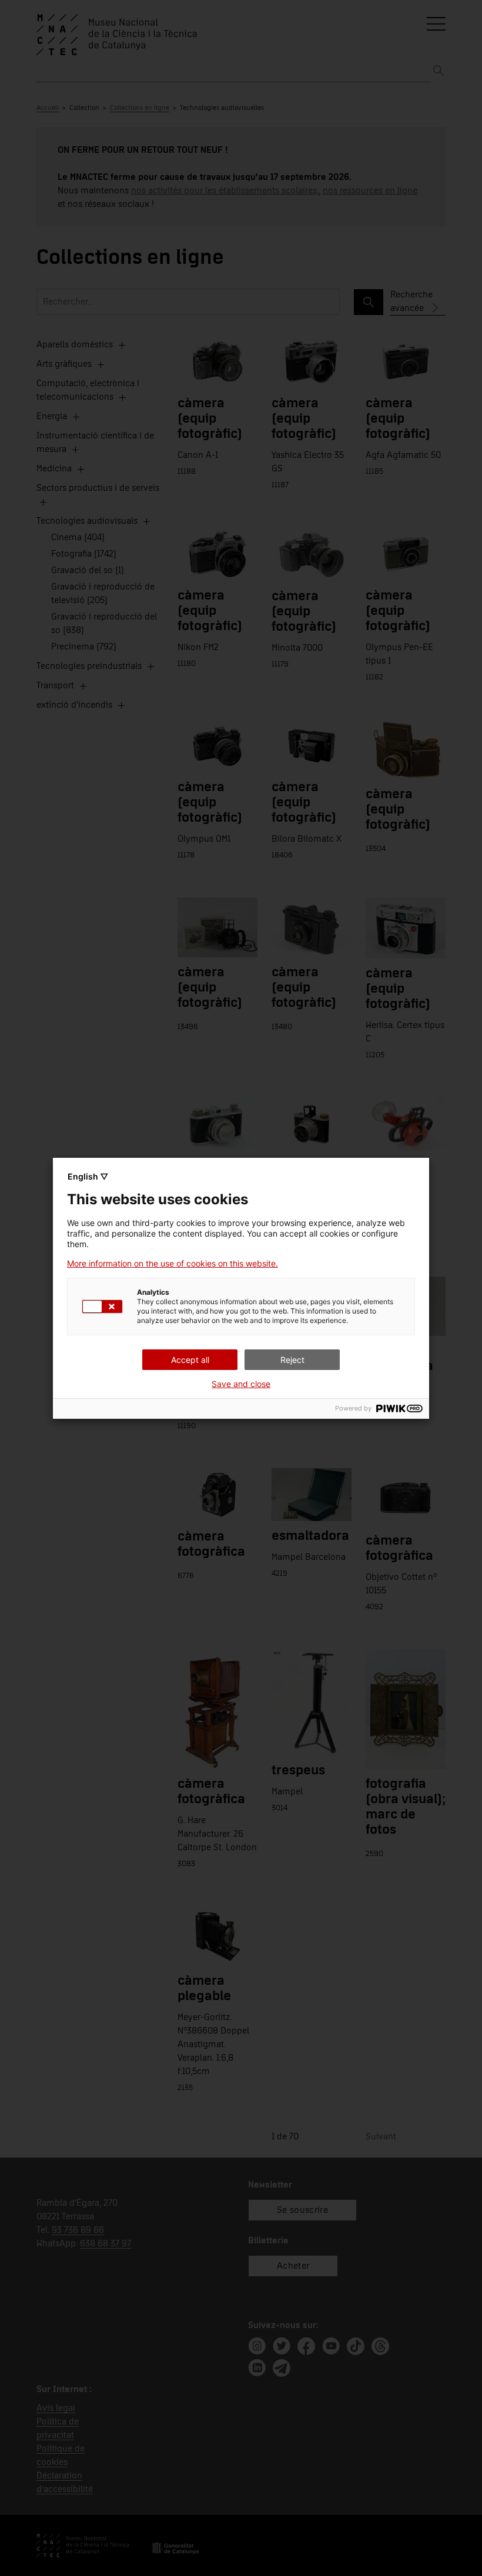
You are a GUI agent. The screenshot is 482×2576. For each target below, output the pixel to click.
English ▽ (88, 1176)
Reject (292, 1360)
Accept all (190, 1360)
